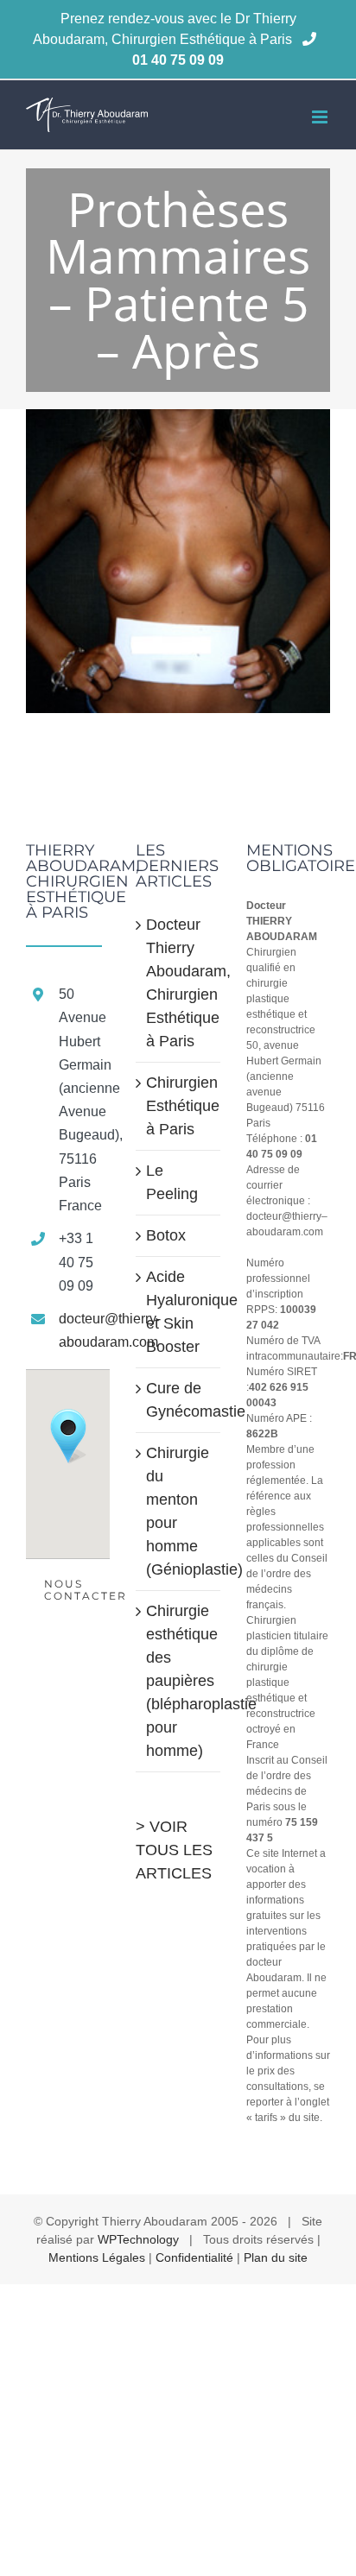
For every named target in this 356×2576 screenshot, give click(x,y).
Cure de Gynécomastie (178, 1400)
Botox (166, 1235)
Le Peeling (172, 1182)
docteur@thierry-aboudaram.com (84, 1330)
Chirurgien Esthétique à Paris (178, 1106)
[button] (68, 1436)
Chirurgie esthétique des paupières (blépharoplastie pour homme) (178, 1681)
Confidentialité (194, 2257)
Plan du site (276, 2257)
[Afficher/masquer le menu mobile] (321, 117)
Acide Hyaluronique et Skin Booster (178, 1312)
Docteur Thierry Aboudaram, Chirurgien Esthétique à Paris (178, 983)
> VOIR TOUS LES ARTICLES (174, 1850)
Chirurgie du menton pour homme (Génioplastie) (178, 1511)
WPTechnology (138, 2239)
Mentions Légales (97, 2257)
